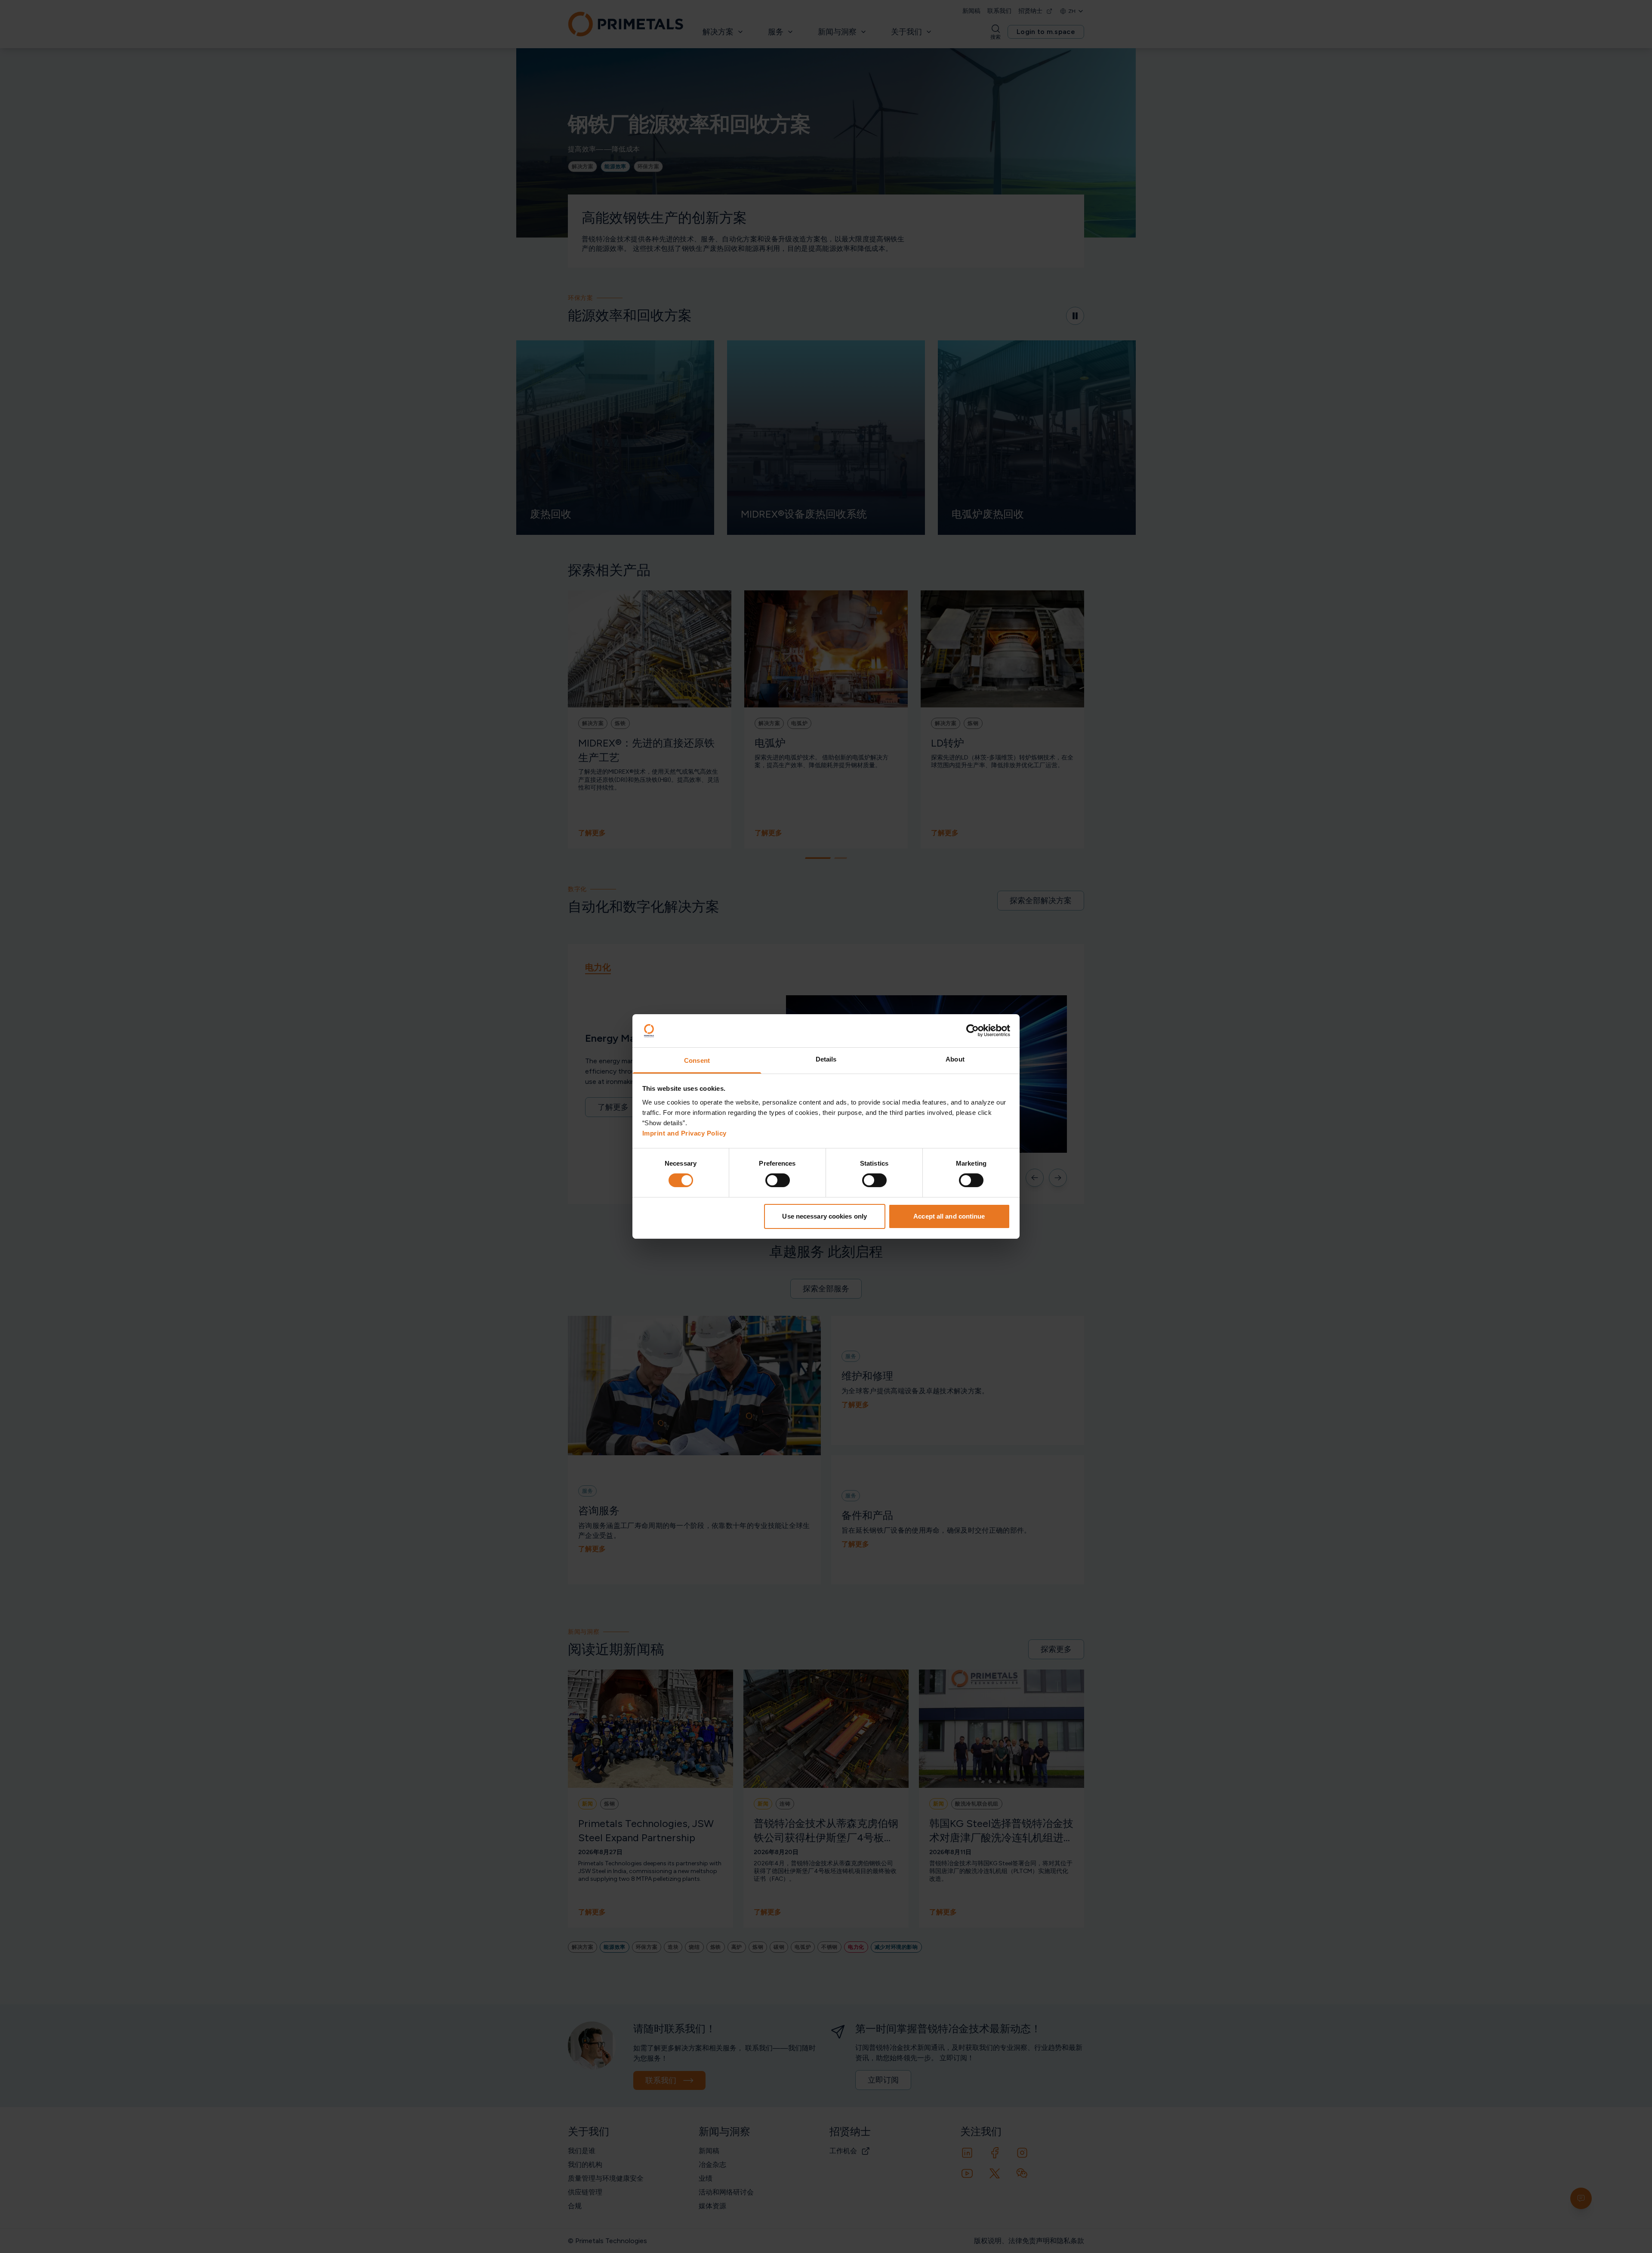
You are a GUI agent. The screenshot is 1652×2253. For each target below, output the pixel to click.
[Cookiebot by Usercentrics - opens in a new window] (972, 1031)
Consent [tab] (697, 1060)
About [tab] (955, 1059)
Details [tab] (826, 1059)
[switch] (778, 1180)
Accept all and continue (949, 1216)
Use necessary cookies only (824, 1216)
